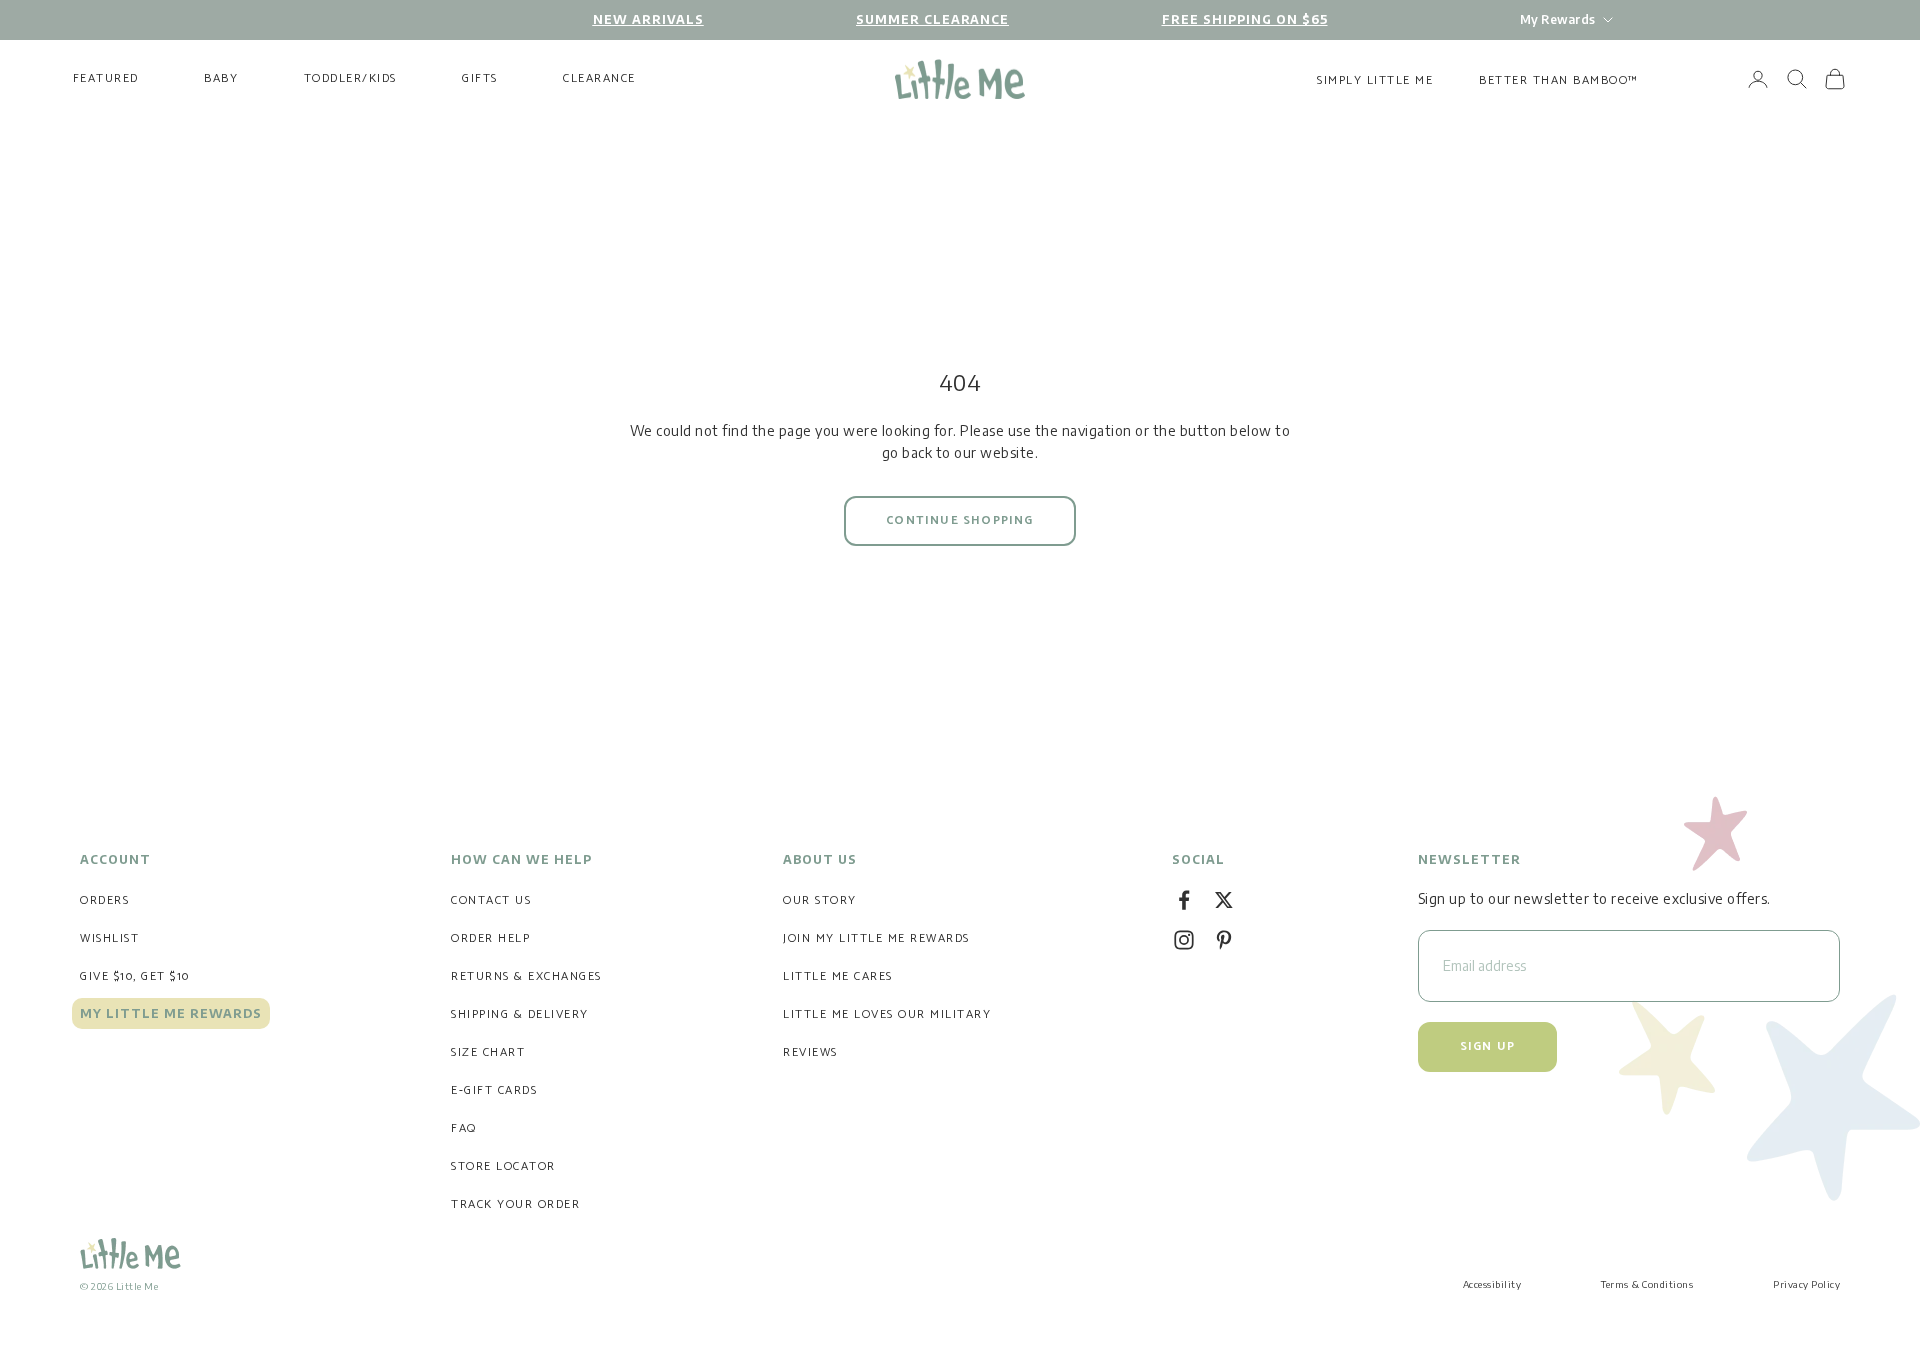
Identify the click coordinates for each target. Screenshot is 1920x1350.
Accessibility (1492, 1284)
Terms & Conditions (1647, 1284)
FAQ (464, 1128)
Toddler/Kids (350, 79)
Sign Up (1487, 1046)
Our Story (820, 900)
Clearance (599, 79)
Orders (104, 900)
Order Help (490, 938)
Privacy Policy (1806, 1284)
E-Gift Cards (494, 1090)
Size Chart (488, 1052)
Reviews (810, 1052)
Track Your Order (515, 1204)
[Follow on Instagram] (1184, 940)
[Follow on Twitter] (1224, 900)
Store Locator (503, 1166)
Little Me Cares (838, 976)
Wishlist (109, 938)
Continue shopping (959, 520)
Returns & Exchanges (526, 976)
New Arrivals (648, 19)
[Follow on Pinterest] (1224, 940)
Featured (106, 79)
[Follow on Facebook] (1184, 900)
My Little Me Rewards (171, 1013)
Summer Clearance (932, 19)
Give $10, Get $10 (135, 976)
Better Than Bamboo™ (1559, 80)
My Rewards (1557, 19)
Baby (221, 79)
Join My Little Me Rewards (876, 938)
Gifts (480, 79)
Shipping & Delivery (520, 1014)
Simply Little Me (1375, 80)
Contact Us (491, 900)
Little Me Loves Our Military (887, 1014)
